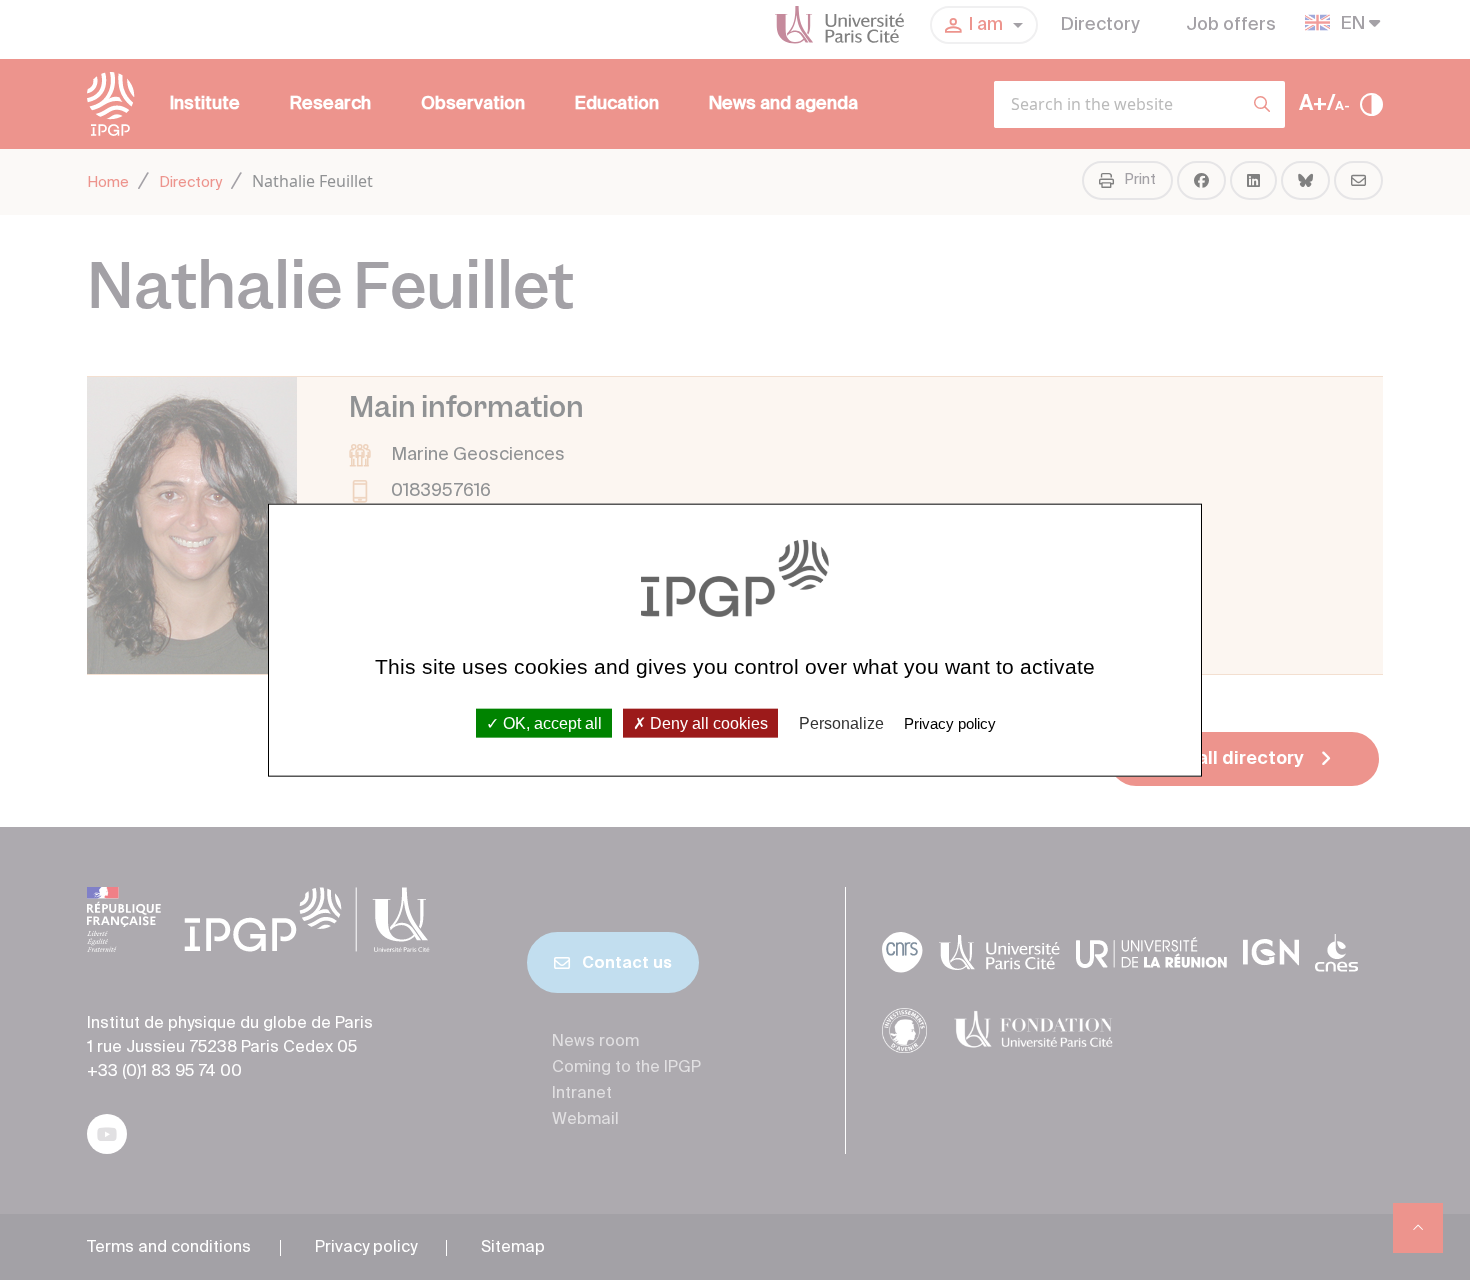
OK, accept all (550, 722)
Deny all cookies (707, 722)
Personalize (841, 722)
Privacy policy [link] (950, 722)
